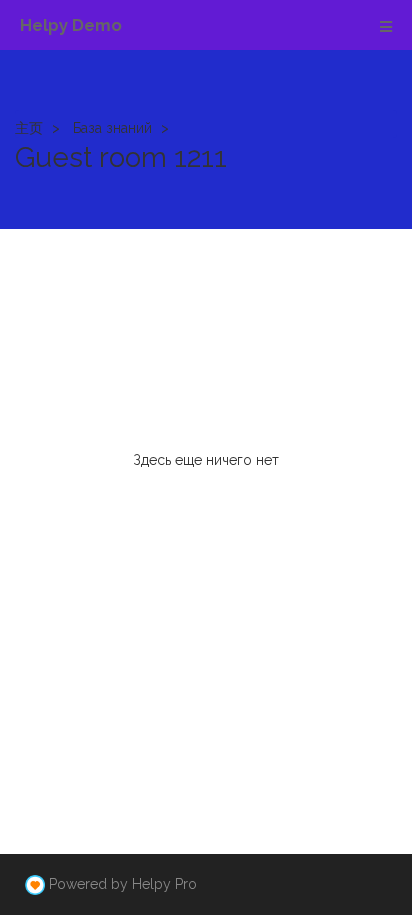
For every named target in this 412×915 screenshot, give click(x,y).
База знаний (112, 128)
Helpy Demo (71, 25)
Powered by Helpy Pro (123, 884)
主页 (29, 128)
